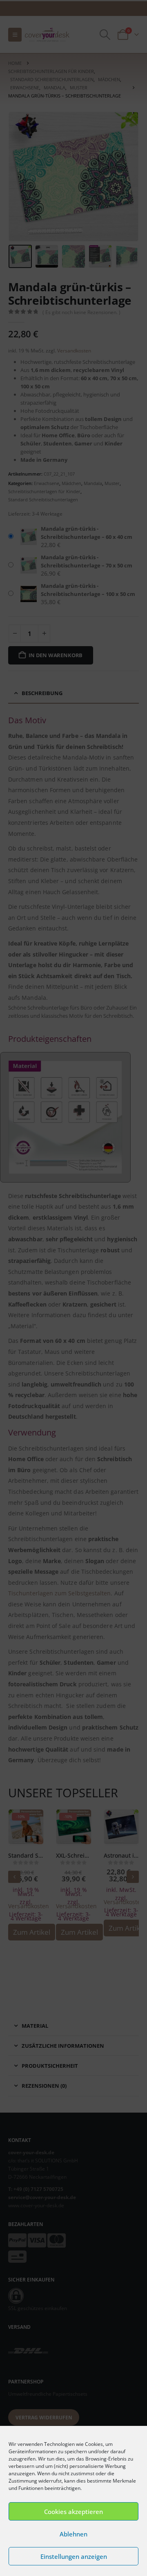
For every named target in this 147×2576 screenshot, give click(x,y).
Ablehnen (73, 2534)
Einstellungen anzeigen (74, 2556)
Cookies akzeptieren (73, 2512)
